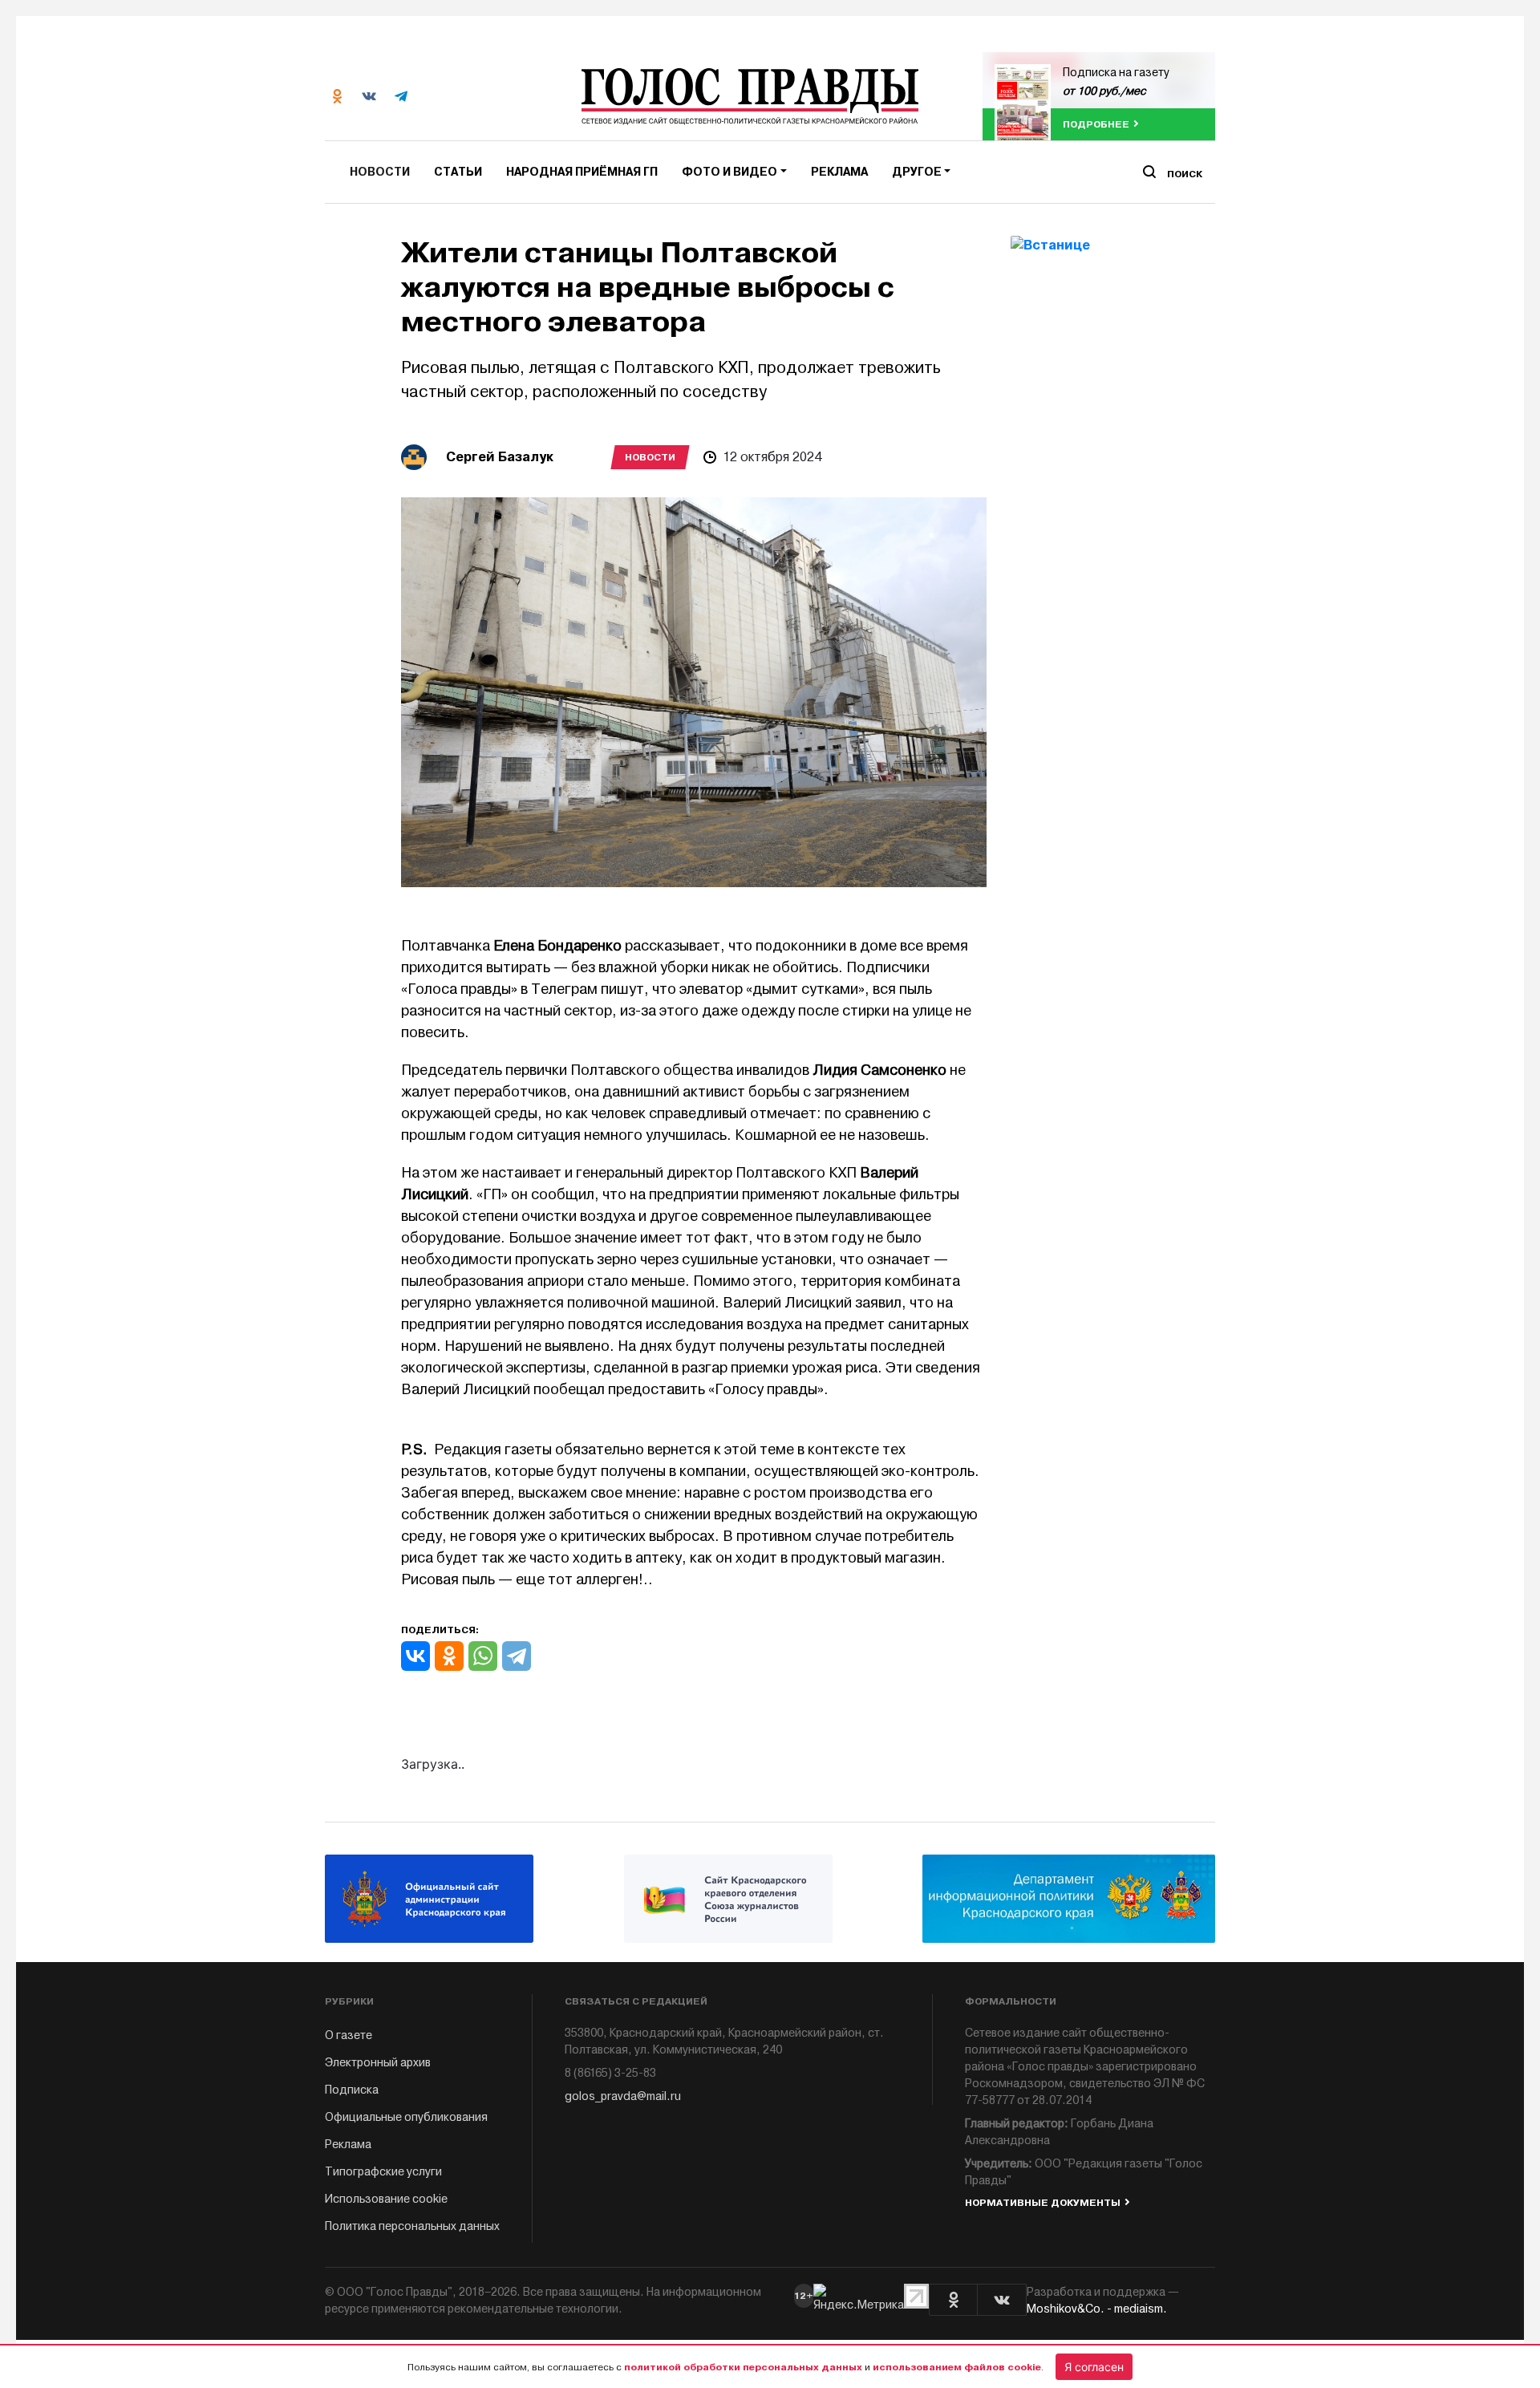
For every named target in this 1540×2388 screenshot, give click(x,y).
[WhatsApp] (483, 1656)
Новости (380, 172)
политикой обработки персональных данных (743, 2367)
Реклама (839, 172)
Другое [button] (917, 172)
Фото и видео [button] (729, 172)
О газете (349, 2035)
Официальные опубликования (406, 2117)
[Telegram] (517, 1656)
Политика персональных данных (412, 2226)
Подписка (352, 2090)
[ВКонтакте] (415, 1656)
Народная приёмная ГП (582, 172)
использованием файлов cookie (957, 2367)
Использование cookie (386, 2199)
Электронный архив (378, 2063)
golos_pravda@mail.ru (623, 2096)
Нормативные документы (1043, 2203)
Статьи (458, 172)
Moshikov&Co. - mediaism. (1097, 2309)
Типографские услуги (383, 2172)
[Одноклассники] (449, 1656)
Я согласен (1094, 2367)
